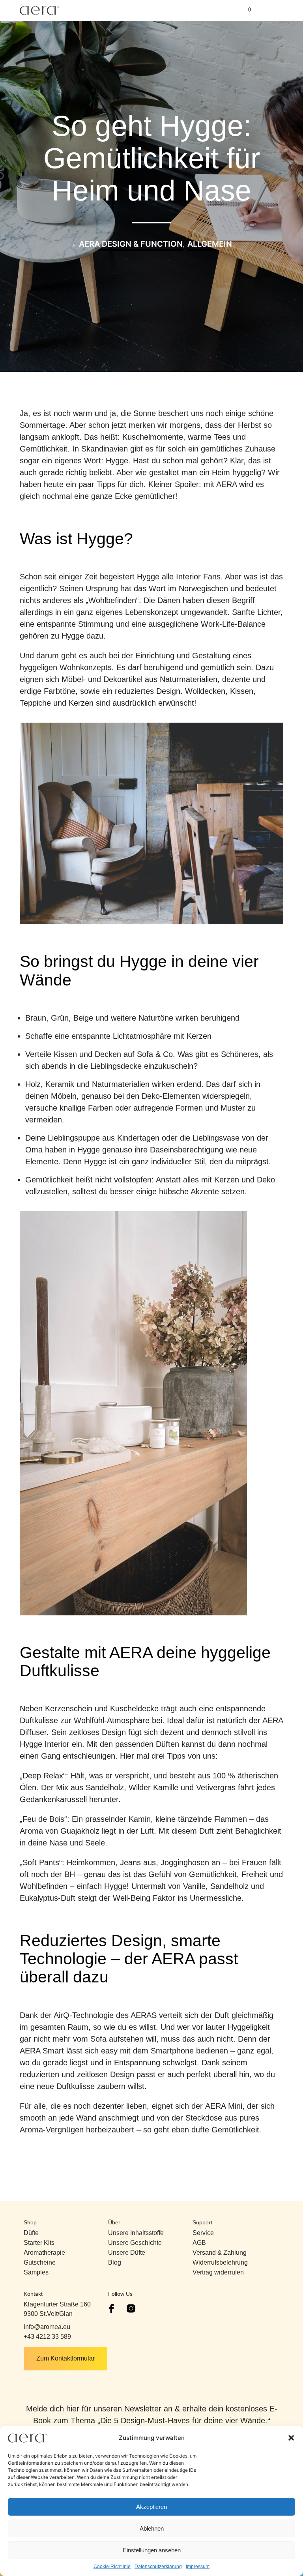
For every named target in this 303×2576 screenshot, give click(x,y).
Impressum (198, 2567)
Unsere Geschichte (135, 2243)
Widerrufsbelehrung (220, 2262)
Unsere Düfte (127, 2253)
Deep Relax (43, 1776)
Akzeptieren (151, 2507)
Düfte (31, 2233)
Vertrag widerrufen (218, 2272)
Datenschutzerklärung (158, 2567)
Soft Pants (41, 1862)
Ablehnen (152, 2528)
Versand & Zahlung (220, 2253)
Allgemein (210, 244)
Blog (115, 2262)
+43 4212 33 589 (47, 2337)
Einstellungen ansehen (152, 2550)
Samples (36, 2272)
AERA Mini (224, 2106)
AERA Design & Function (131, 244)
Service (203, 2233)
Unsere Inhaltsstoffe (136, 2233)
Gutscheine (40, 2262)
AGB (199, 2243)
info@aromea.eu (47, 2327)
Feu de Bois (43, 1819)
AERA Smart (42, 2051)
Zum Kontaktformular (65, 2358)
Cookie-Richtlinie (112, 2567)
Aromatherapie (44, 2253)
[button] (291, 2438)
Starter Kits (39, 2243)
